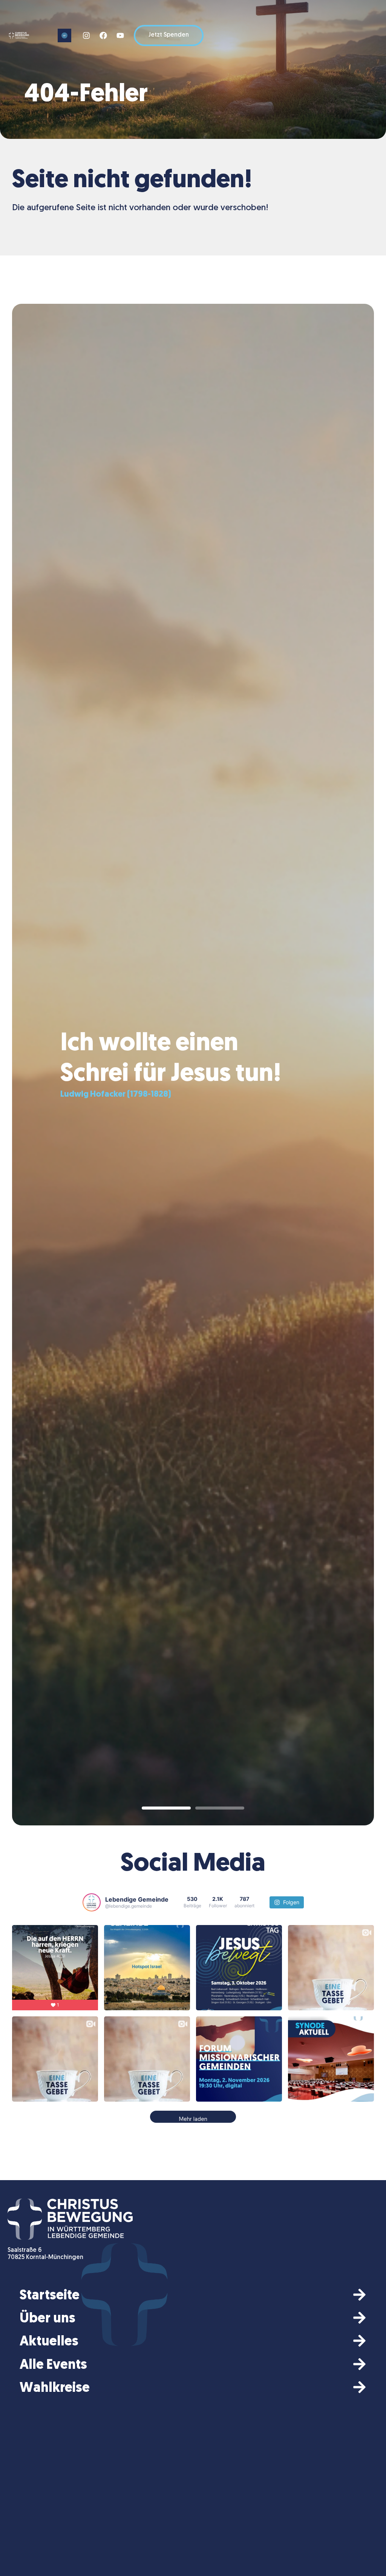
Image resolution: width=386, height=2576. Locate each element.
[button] (64, 35)
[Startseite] (359, 2295)
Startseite (50, 2296)
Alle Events (53, 2365)
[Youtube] (120, 35)
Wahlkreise (55, 2388)
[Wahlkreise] (359, 2387)
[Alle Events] (359, 2364)
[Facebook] (103, 35)
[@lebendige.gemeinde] (92, 1902)
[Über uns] (359, 2318)
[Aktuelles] (359, 2341)
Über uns (47, 2319)
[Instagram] (86, 35)
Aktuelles (49, 2342)
